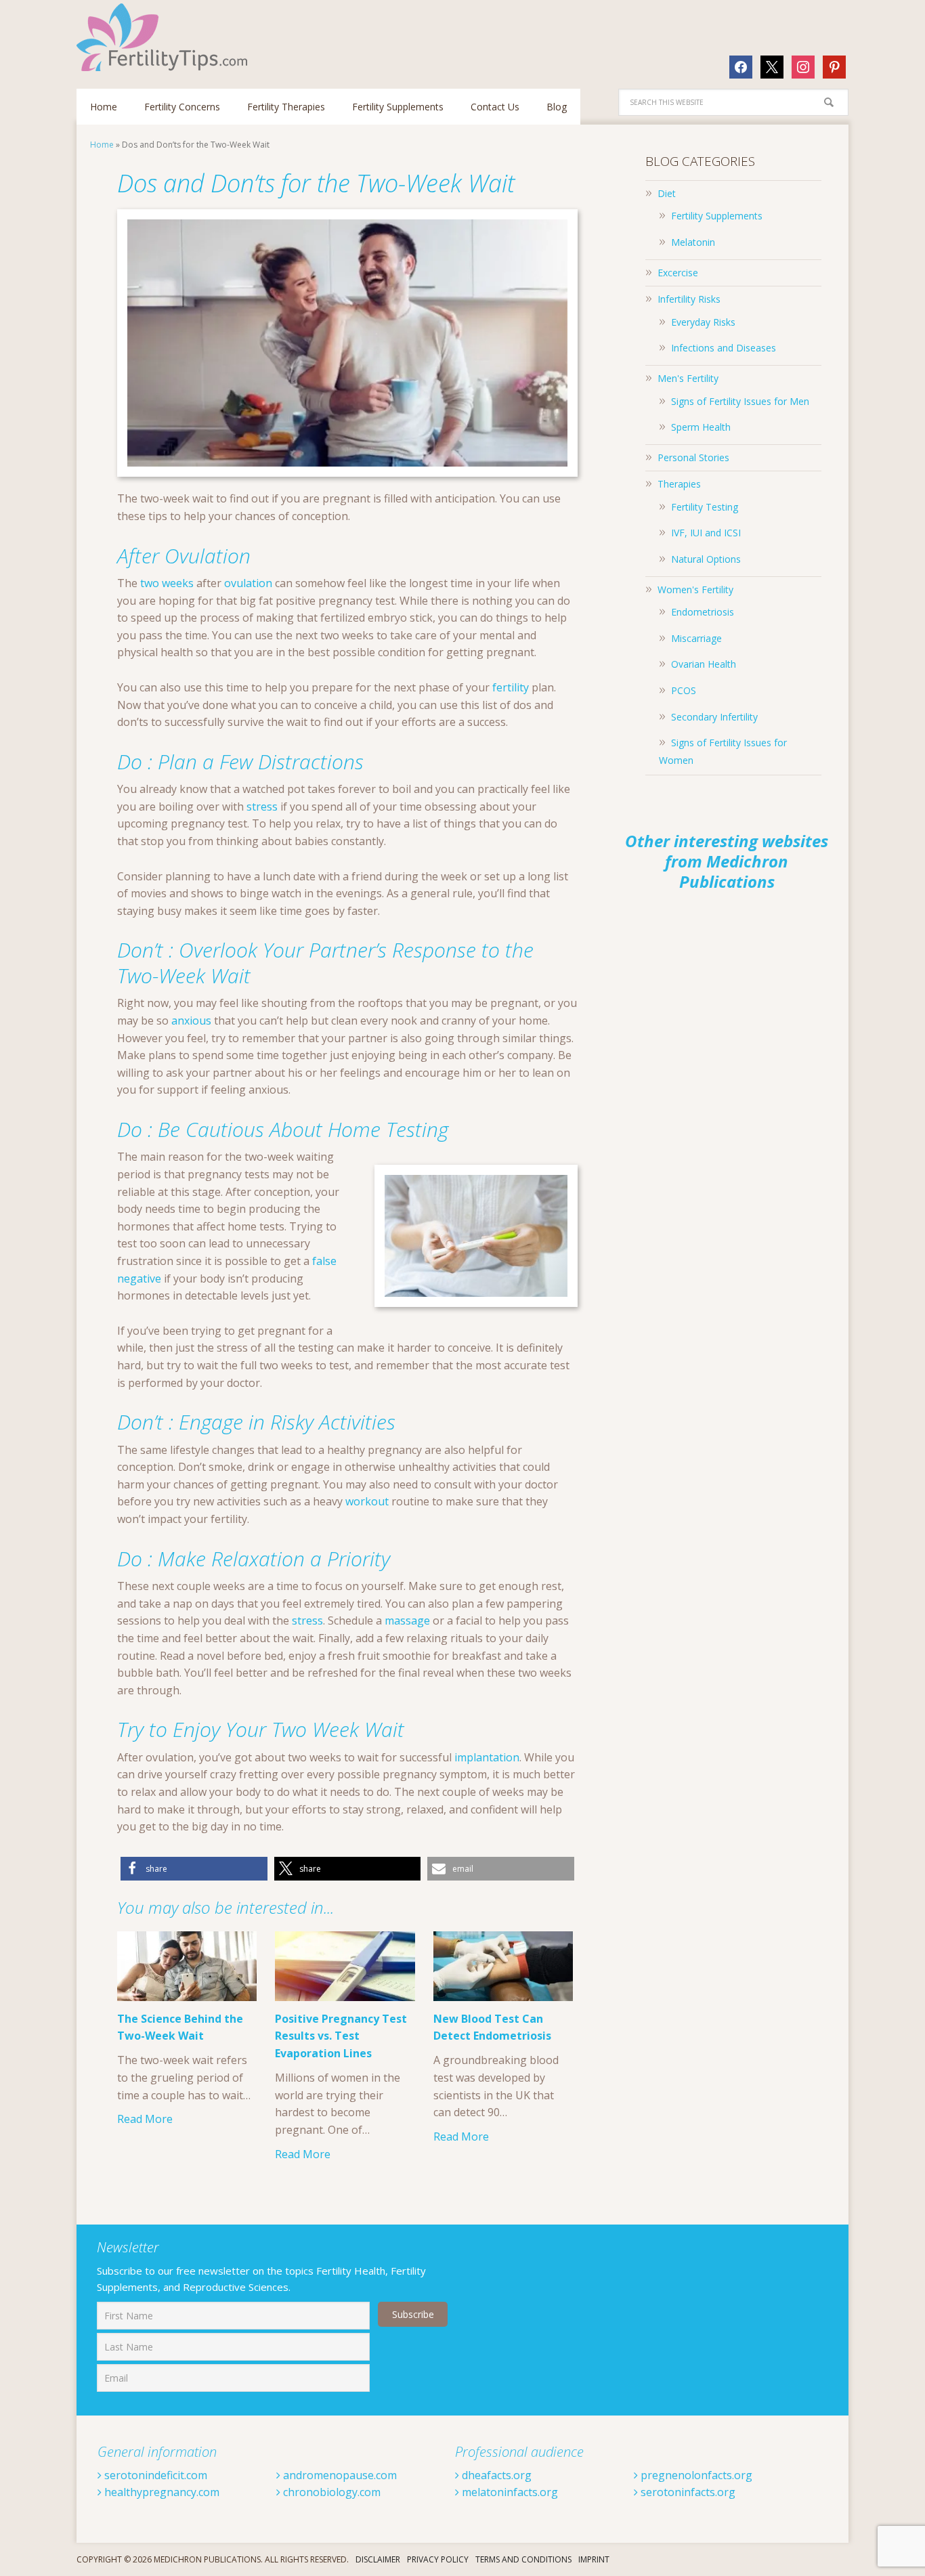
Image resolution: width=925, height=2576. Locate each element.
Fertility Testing (705, 507)
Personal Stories (693, 457)
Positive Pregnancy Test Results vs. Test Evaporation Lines (341, 2036)
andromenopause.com (339, 2475)
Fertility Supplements (717, 216)
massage (407, 1620)
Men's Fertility (688, 378)
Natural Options (706, 559)
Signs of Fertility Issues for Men (740, 401)
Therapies (679, 484)
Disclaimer (378, 2559)
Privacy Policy (438, 2559)
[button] (194, 1869)
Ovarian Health (704, 664)
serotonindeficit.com (154, 2475)
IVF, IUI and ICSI (706, 533)
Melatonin (693, 242)
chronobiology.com (330, 2492)
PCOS (684, 690)
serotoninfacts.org (687, 2492)
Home (102, 145)
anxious (191, 1021)
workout (367, 1501)
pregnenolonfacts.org (695, 2475)
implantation (487, 1757)
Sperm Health (701, 427)
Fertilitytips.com (165, 37)
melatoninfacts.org (509, 2492)
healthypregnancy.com (160, 2492)
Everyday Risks (703, 322)
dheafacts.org (495, 2475)
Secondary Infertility (714, 717)
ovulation (248, 583)
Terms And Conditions (523, 2559)
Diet (667, 193)
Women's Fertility (695, 589)
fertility (511, 687)
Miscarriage (696, 638)
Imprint (594, 2559)
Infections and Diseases (724, 348)
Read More (145, 2119)
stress (262, 807)
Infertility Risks (689, 299)
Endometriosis (703, 612)
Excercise (678, 273)
